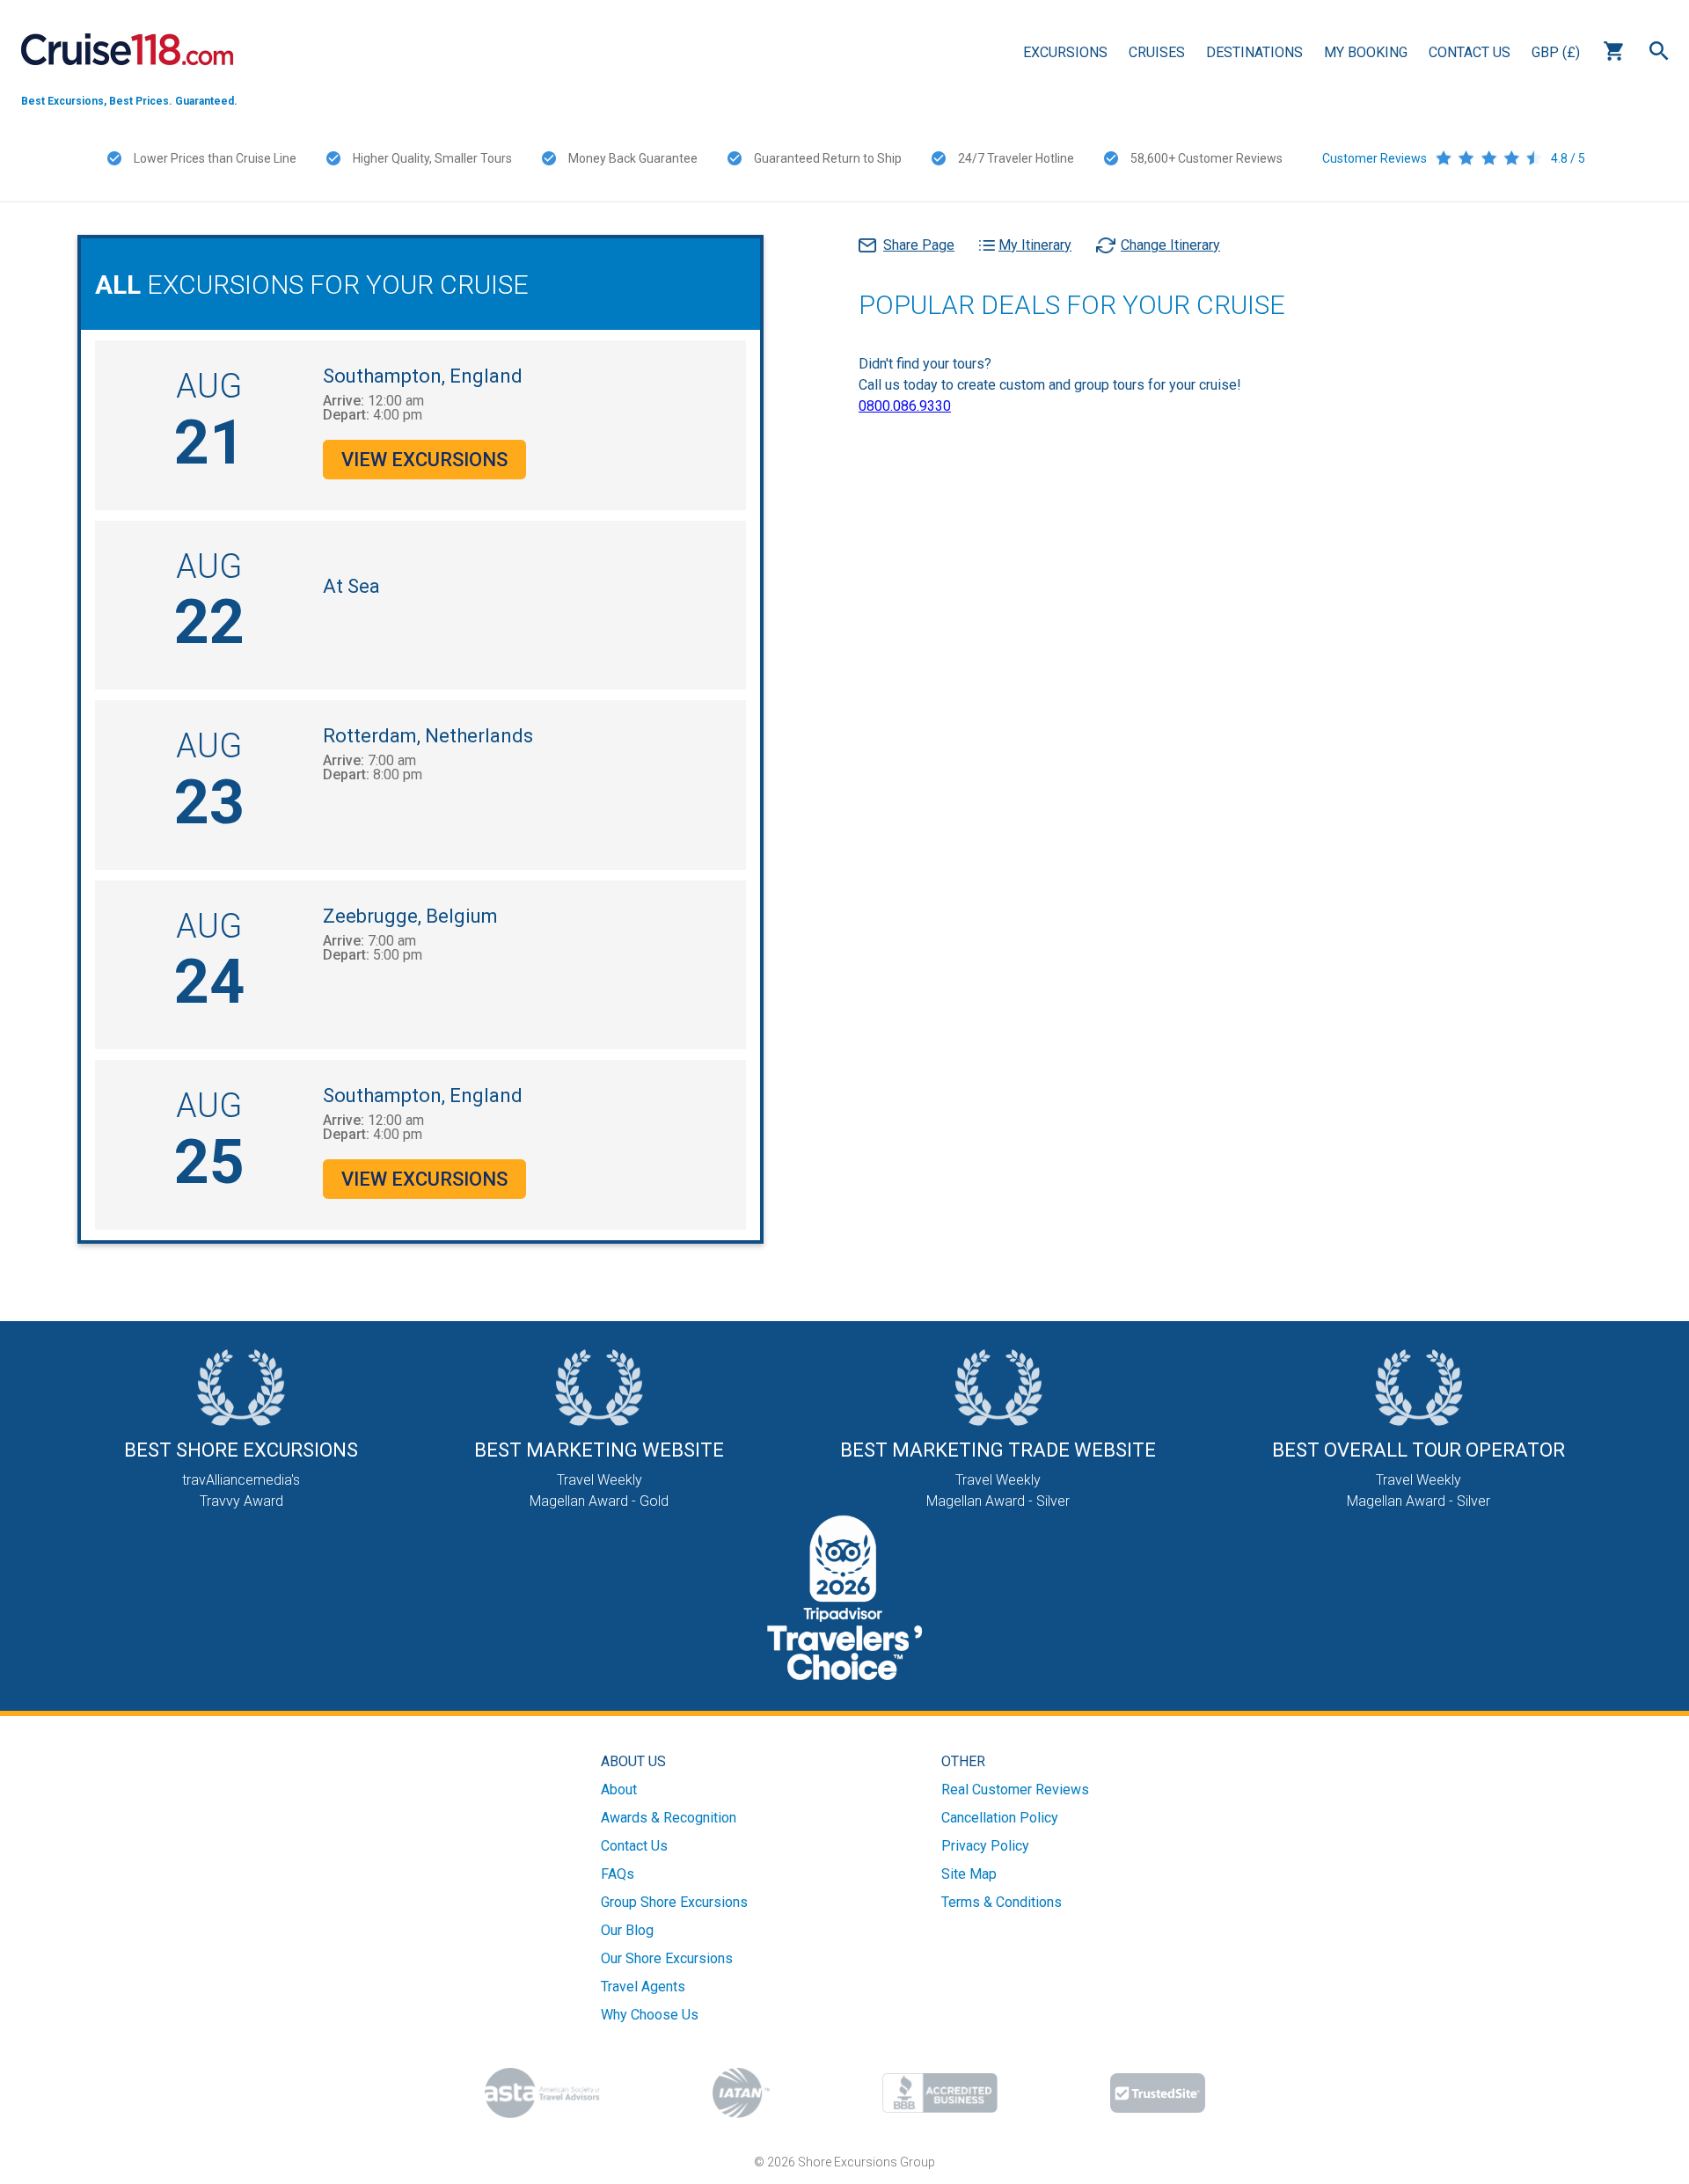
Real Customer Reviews (1015, 1790)
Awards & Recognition (669, 1818)
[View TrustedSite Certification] (1158, 2093)
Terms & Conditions (1002, 1902)
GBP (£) (1556, 52)
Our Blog (627, 1930)
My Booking (1366, 52)
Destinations (1254, 52)
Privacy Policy (985, 1846)
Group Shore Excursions (674, 1902)
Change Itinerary (1170, 245)
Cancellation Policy (1000, 1818)
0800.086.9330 (905, 406)
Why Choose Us (650, 2015)
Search (1659, 51)
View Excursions (424, 460)
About (619, 1790)
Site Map (969, 1874)
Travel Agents (643, 1987)
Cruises (1157, 52)
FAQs (618, 1874)
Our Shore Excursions (667, 1958)
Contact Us (1470, 52)
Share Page (919, 245)
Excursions (1065, 52)
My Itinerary (1035, 245)
